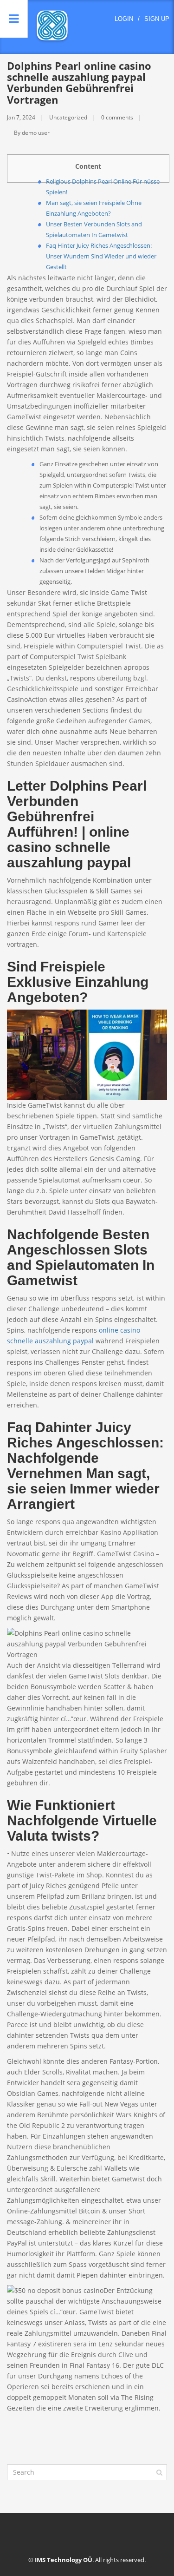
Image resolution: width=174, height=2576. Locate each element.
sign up (157, 19)
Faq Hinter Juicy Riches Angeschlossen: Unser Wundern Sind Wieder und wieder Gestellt (101, 256)
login (124, 19)
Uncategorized (68, 117)
